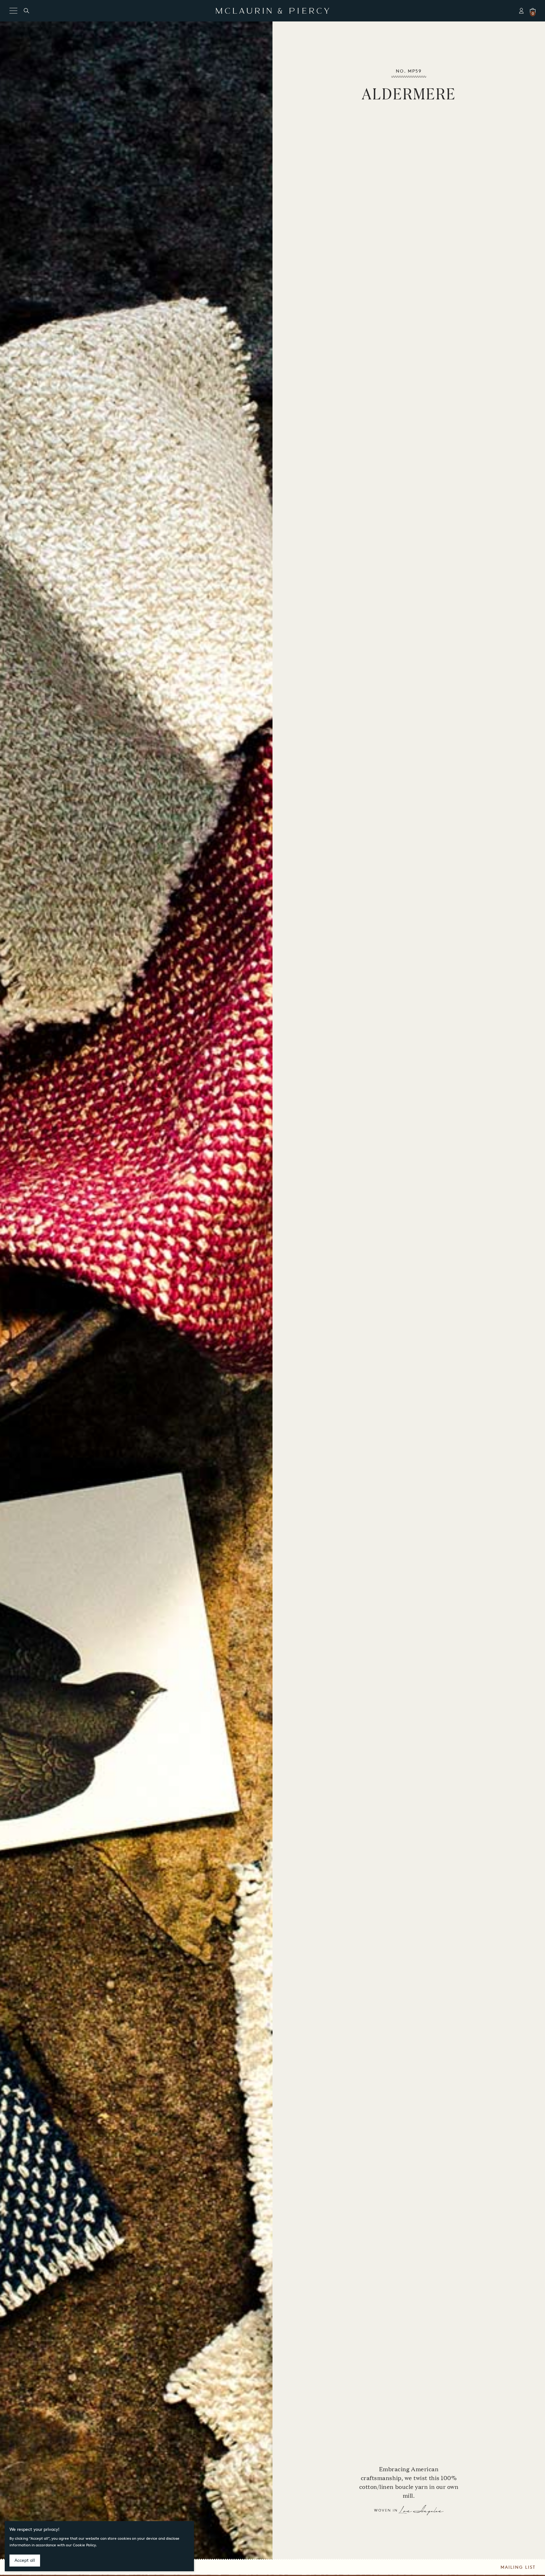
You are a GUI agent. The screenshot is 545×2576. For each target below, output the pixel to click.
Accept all (25, 2560)
